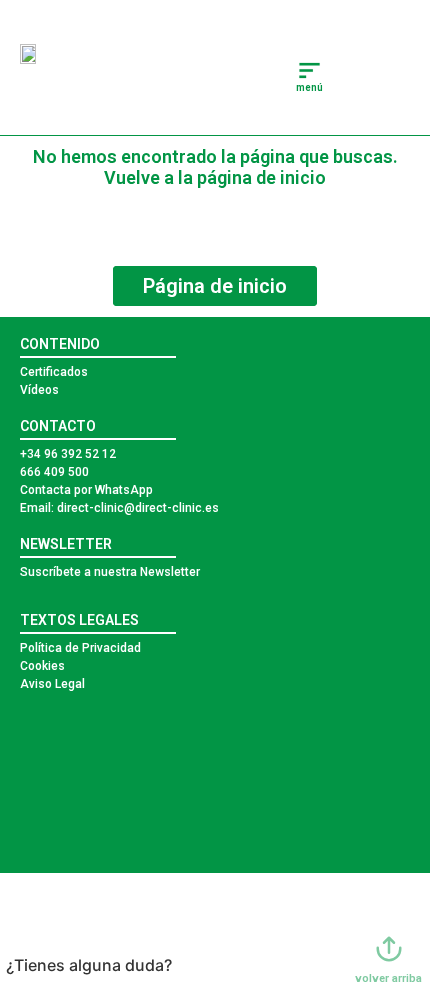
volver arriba (388, 978)
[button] (310, 72)
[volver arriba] (389, 949)
